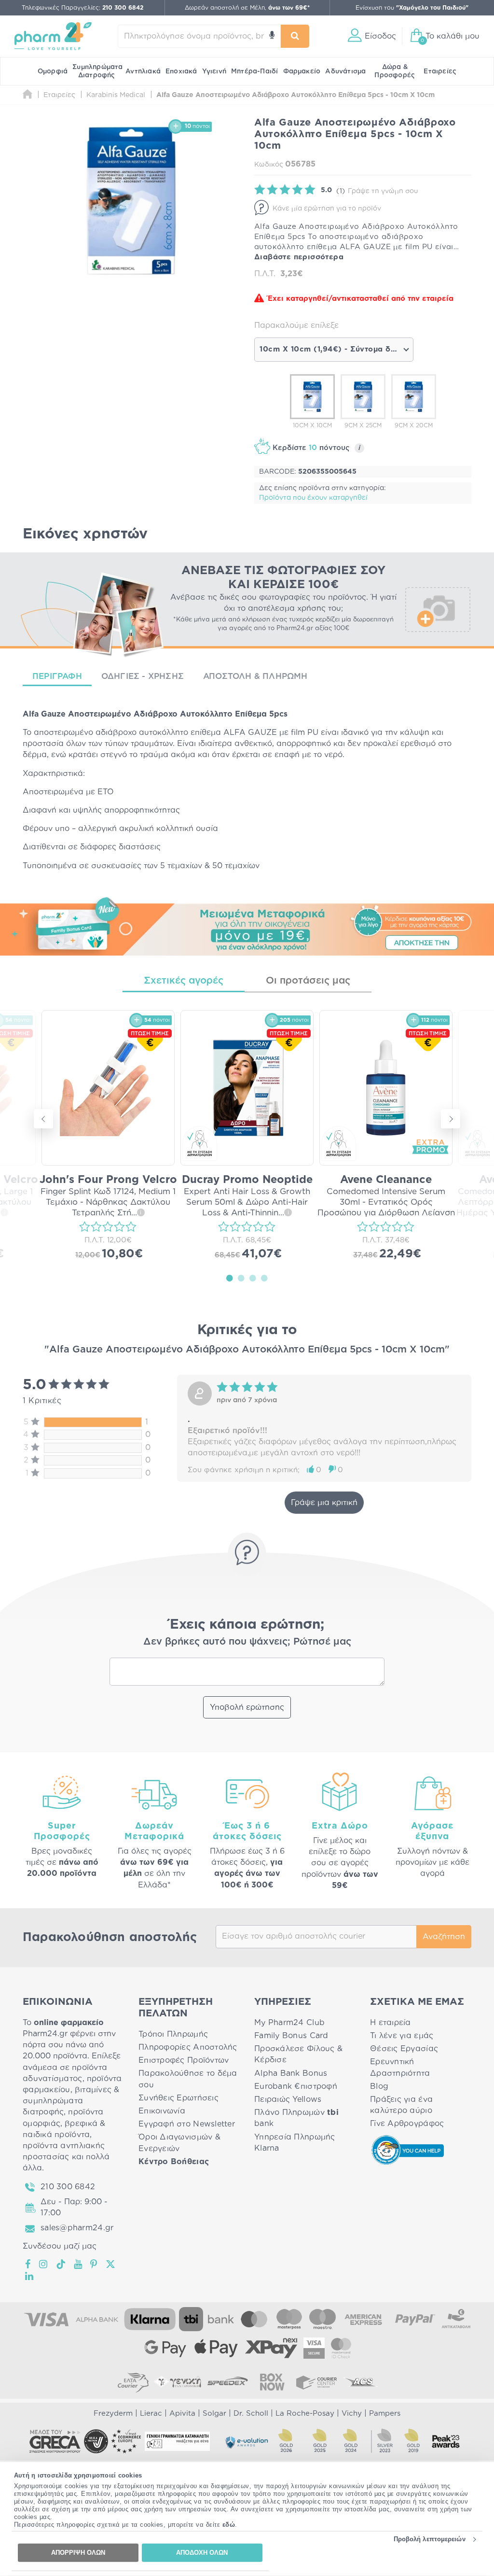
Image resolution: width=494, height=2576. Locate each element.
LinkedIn (30, 2276)
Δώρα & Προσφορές (395, 71)
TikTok (61, 2264)
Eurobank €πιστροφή (296, 2086)
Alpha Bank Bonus (291, 2073)
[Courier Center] (316, 2382)
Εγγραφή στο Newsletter (187, 2124)
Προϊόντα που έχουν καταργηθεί (313, 498)
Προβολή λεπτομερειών (430, 2539)
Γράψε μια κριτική (324, 1503)
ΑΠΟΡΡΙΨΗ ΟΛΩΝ (78, 2553)
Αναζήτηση (444, 1937)
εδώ (229, 2525)
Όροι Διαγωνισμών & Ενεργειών (179, 2143)
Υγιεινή (214, 71)
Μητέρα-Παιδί (254, 71)
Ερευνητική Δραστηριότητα (400, 2067)
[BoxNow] (272, 2382)
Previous (43, 1119)
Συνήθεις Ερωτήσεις (178, 2098)
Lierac (151, 2414)
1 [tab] (230, 1278)
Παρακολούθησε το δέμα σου (188, 2079)
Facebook (28, 2264)
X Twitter (111, 2264)
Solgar (214, 2414)
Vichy (352, 2414)
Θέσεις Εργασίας (404, 2049)
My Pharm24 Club (289, 2023)
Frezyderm (113, 2414)
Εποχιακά (181, 71)
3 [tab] (253, 1278)
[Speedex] (228, 2382)
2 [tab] (241, 1278)
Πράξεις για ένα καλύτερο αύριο (401, 2105)
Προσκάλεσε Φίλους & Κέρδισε (298, 2054)
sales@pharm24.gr (77, 2228)
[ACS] (361, 2382)
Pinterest (94, 2264)
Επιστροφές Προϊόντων (184, 2060)
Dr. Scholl (251, 2414)
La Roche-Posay (305, 2414)
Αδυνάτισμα (345, 71)
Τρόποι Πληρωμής (173, 2034)
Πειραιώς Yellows (288, 2099)
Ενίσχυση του (412, 8)
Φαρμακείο (302, 71)
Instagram (44, 2264)
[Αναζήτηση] (295, 36)
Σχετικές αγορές (184, 981)
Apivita (182, 2414)
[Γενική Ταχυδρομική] (178, 2382)
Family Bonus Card (291, 2036)
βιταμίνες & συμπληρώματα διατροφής (71, 2101)
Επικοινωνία (162, 2111)
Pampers (385, 2414)
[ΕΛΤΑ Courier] (133, 2382)
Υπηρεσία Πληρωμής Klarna (295, 2143)
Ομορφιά (53, 71)
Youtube (78, 2264)
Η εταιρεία (391, 2023)
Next (451, 1119)
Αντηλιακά (143, 71)
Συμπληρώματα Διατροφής (97, 71)
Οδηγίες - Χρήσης (143, 676)
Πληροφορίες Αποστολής (188, 2047)
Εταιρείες (440, 71)
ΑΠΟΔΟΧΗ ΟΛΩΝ (202, 2553)
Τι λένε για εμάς (402, 2036)
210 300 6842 (68, 2187)
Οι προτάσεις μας (308, 981)
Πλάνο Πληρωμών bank (296, 2118)
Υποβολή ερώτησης (247, 1707)
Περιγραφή (57, 676)
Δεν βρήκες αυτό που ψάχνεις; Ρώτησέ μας (247, 1642)
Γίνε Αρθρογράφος (407, 2124)
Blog (379, 2086)
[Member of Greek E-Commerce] (55, 2441)
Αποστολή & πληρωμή (255, 676)
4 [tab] (264, 1278)
